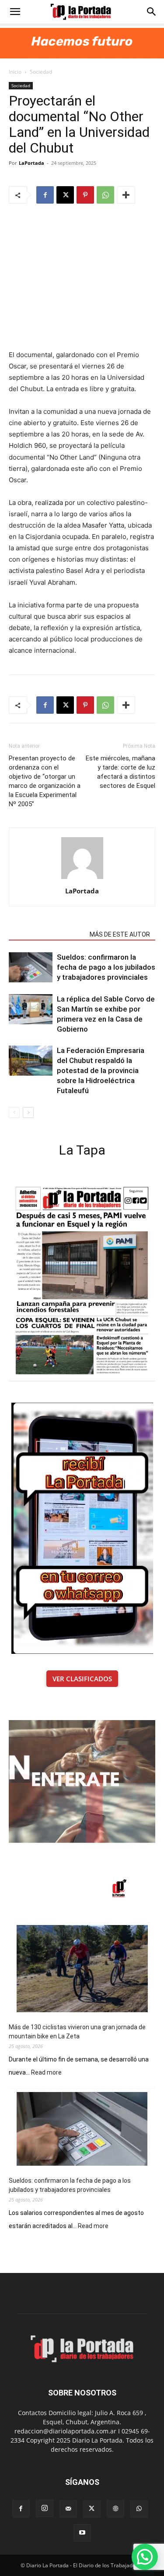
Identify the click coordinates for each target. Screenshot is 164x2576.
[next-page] (28, 1113)
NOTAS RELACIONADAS (47, 934)
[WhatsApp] (105, 195)
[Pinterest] (85, 195)
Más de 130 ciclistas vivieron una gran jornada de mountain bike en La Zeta (77, 2032)
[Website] (115, 2509)
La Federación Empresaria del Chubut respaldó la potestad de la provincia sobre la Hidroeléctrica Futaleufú (101, 1070)
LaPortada (31, 163)
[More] (126, 195)
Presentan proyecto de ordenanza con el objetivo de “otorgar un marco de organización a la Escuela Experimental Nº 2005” (45, 781)
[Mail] (68, 2509)
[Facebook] (45, 195)
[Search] (152, 12)
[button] (15, 12)
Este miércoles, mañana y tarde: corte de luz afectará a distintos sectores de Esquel (120, 772)
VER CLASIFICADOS (82, 1679)
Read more (46, 2073)
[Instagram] (45, 2508)
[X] (65, 195)
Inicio (15, 72)
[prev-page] (14, 1113)
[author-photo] (82, 879)
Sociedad (41, 72)
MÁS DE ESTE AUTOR (120, 934)
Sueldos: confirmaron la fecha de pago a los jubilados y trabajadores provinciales (106, 967)
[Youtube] (82, 2533)
